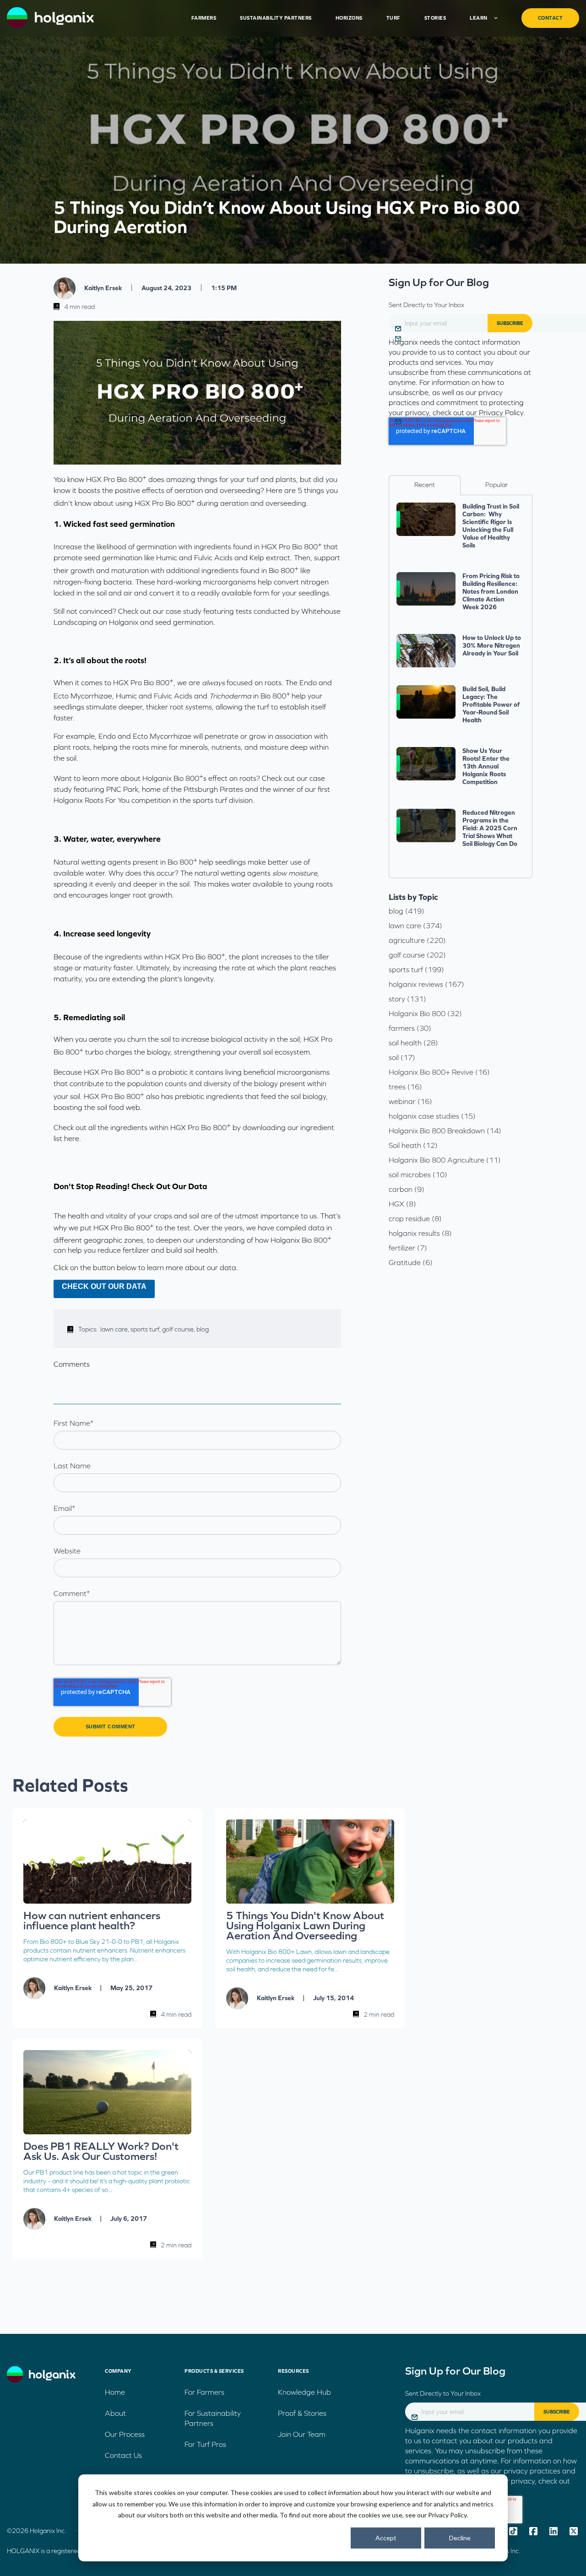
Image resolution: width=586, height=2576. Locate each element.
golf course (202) (417, 955)
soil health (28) (413, 1043)
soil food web (119, 1107)
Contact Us (123, 2455)
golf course (179, 1329)
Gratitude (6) (411, 1262)
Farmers (204, 18)
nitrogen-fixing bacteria (93, 582)
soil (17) (402, 1057)
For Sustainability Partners (213, 2418)
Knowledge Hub (304, 2392)
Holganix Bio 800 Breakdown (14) (445, 1131)
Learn (479, 18)
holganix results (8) (420, 1233)
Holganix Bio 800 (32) (425, 1013)
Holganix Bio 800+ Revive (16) (439, 1072)
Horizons (349, 18)
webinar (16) (410, 1101)
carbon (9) (407, 1189)
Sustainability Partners (276, 18)
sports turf (146, 1329)
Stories (435, 18)
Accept (386, 2538)
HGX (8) (402, 1204)
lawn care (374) (415, 925)
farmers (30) (410, 1028)
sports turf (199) (416, 969)
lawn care (115, 1329)
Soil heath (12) (413, 1145)
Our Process (125, 2434)
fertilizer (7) (408, 1248)
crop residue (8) (415, 1218)
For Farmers (204, 2392)
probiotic (173, 1072)
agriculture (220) (417, 940)
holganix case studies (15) (432, 1116)
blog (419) (407, 911)
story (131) (407, 999)
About (115, 2413)
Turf (393, 18)
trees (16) (405, 1087)
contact (551, 18)
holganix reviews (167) (426, 984)
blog (203, 1329)
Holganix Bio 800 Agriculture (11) (445, 1160)
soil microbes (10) (418, 1174)
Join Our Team (302, 2434)
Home (115, 2392)
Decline (460, 2538)
